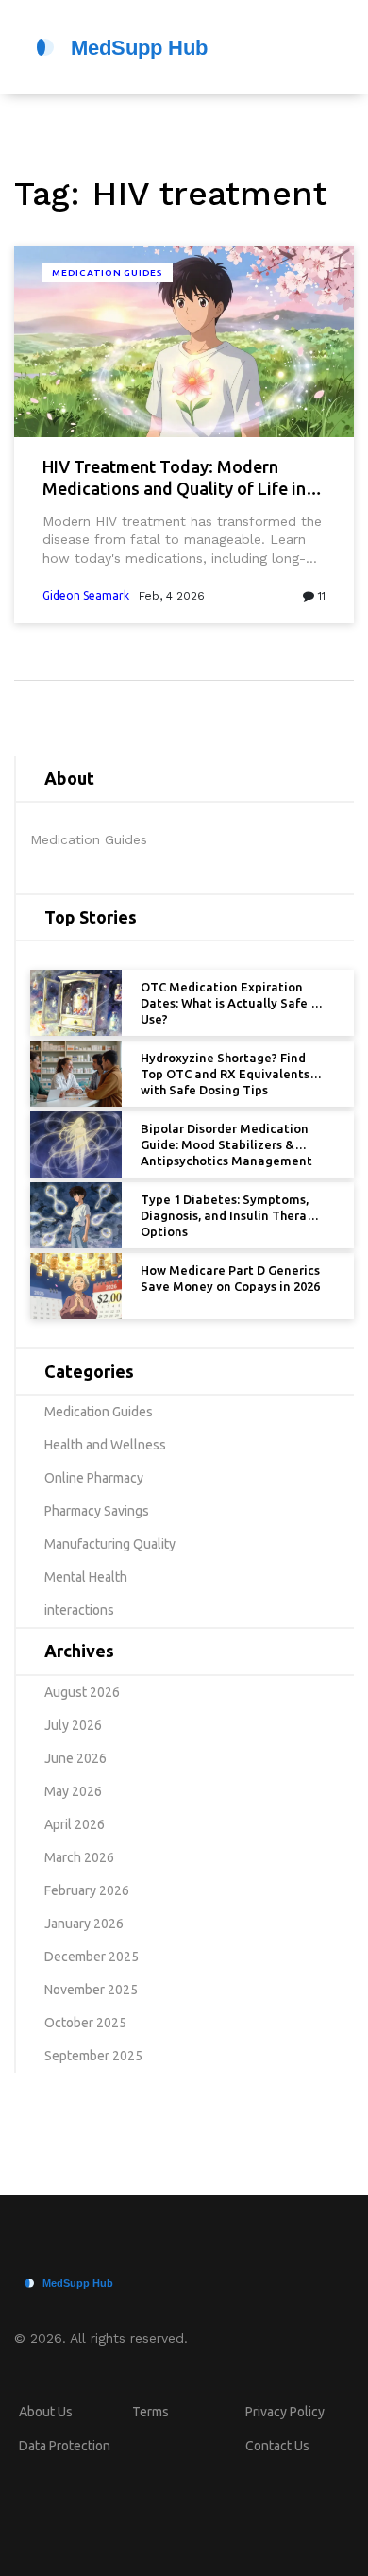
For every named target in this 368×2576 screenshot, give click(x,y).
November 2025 (91, 1990)
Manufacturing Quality (110, 1544)
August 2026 (82, 1692)
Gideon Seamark (86, 595)
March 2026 (79, 1857)
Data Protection (65, 2446)
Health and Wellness (105, 1445)
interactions (79, 1610)
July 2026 (73, 1725)
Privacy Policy (285, 2412)
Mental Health (86, 1577)
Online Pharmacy (94, 1478)
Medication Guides (108, 272)
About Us (46, 2412)
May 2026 (73, 1791)
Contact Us (277, 2446)
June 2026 (75, 1758)
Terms (151, 2412)
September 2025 (93, 2056)
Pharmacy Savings (97, 1511)
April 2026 (75, 1824)
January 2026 (84, 1924)
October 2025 (85, 2023)
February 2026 (87, 1890)
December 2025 (92, 1957)
